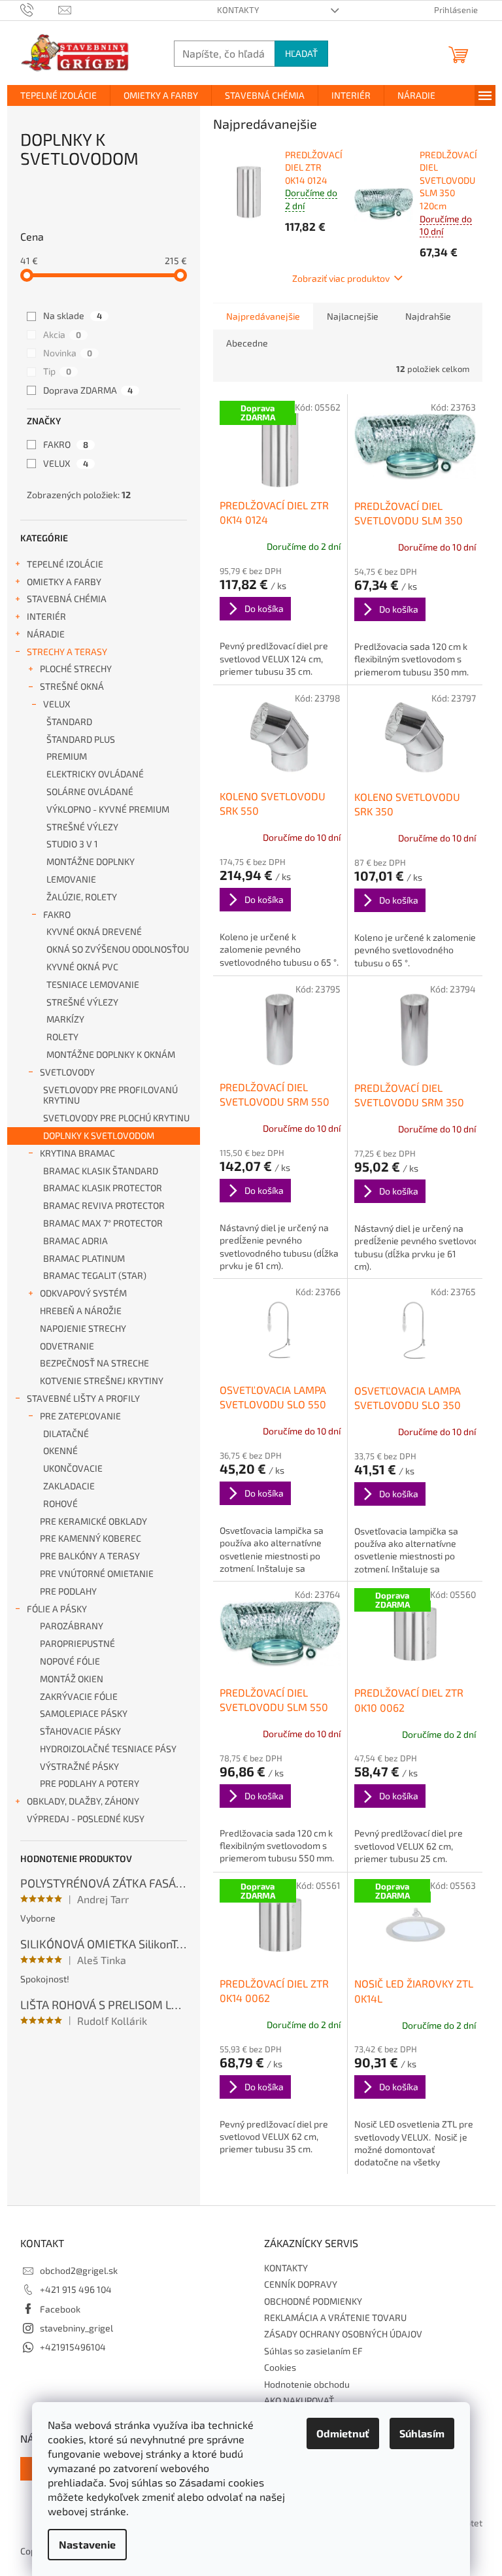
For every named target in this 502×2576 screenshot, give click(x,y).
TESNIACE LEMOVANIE (93, 984)
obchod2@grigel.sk (79, 2270)
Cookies (280, 2367)
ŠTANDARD (69, 721)
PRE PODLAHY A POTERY (90, 1783)
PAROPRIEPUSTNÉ (77, 1643)
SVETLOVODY (67, 1072)
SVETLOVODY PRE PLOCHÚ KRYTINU (116, 1118)
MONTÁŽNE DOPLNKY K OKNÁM (111, 1054)
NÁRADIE (46, 634)
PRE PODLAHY (68, 1591)
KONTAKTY (238, 10)
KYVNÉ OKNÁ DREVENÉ (94, 931)
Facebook (60, 2309)
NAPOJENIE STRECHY (83, 1328)
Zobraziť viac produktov (341, 278)
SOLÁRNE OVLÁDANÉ (90, 791)
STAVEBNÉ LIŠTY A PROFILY (83, 1398)
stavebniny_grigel (76, 2328)
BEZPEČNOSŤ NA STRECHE (94, 1363)
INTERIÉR (46, 616)
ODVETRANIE (67, 1346)
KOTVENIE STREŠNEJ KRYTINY (102, 1381)
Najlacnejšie (353, 316)
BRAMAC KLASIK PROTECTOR (103, 1188)
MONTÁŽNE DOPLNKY (91, 861)
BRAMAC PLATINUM (84, 1258)
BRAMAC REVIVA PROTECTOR (104, 1205)
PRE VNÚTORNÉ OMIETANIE (97, 1573)
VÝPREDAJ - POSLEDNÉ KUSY (86, 1819)
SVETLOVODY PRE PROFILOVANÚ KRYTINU (110, 1095)
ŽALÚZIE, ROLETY (82, 897)
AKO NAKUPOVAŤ (299, 2400)
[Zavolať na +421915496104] (40, 9)
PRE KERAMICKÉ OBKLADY (93, 1521)
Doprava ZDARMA (88, 390)
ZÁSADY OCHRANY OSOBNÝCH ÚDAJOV (343, 2334)
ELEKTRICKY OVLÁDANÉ (95, 774)
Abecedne (247, 343)
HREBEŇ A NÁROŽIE (81, 1311)
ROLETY (62, 1037)
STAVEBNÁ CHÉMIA (67, 599)
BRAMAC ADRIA (75, 1241)
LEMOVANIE (71, 879)
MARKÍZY (65, 1019)
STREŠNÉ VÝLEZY (82, 827)
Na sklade (73, 315)
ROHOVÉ (60, 1503)
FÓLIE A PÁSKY (57, 1609)
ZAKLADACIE (69, 1486)
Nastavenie (87, 2544)
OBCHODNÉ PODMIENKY (313, 2301)
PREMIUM (67, 756)
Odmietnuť (343, 2433)
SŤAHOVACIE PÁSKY (80, 1731)
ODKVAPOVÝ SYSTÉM (83, 1293)
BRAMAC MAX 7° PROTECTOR (103, 1223)
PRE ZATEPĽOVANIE (80, 1416)
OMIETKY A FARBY (64, 582)
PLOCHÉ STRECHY (76, 669)
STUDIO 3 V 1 (72, 844)
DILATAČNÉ (66, 1433)
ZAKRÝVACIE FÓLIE (79, 1696)
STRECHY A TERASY (67, 652)
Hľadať (301, 53)
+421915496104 (73, 2347)
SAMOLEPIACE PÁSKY (84, 1713)
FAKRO (66, 444)
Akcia (62, 334)
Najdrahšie (428, 316)
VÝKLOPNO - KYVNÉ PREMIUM (108, 809)
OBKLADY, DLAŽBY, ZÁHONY (83, 1801)
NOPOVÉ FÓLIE (70, 1661)
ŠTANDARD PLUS (81, 739)
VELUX (66, 463)
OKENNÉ (60, 1450)
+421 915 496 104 (76, 2289)
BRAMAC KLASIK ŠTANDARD (101, 1171)
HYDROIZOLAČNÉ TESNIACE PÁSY (108, 1749)
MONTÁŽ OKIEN (72, 1679)
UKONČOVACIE (73, 1468)
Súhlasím (422, 2433)
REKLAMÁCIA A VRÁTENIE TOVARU (335, 2317)
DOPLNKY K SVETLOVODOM (99, 1135)
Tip (57, 371)
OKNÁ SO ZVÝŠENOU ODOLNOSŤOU (118, 949)
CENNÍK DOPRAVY (301, 2284)
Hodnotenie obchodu (307, 2384)
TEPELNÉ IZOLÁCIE (65, 564)
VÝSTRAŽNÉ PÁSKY (79, 1766)
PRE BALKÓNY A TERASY (90, 1556)
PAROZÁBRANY (72, 1626)
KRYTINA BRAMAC (77, 1153)
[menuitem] (59, 95)
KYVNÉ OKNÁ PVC (82, 967)
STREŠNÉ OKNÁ (72, 686)
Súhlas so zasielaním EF (313, 2351)
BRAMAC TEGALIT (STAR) (95, 1275)
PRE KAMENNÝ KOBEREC (91, 1538)
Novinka (68, 353)
